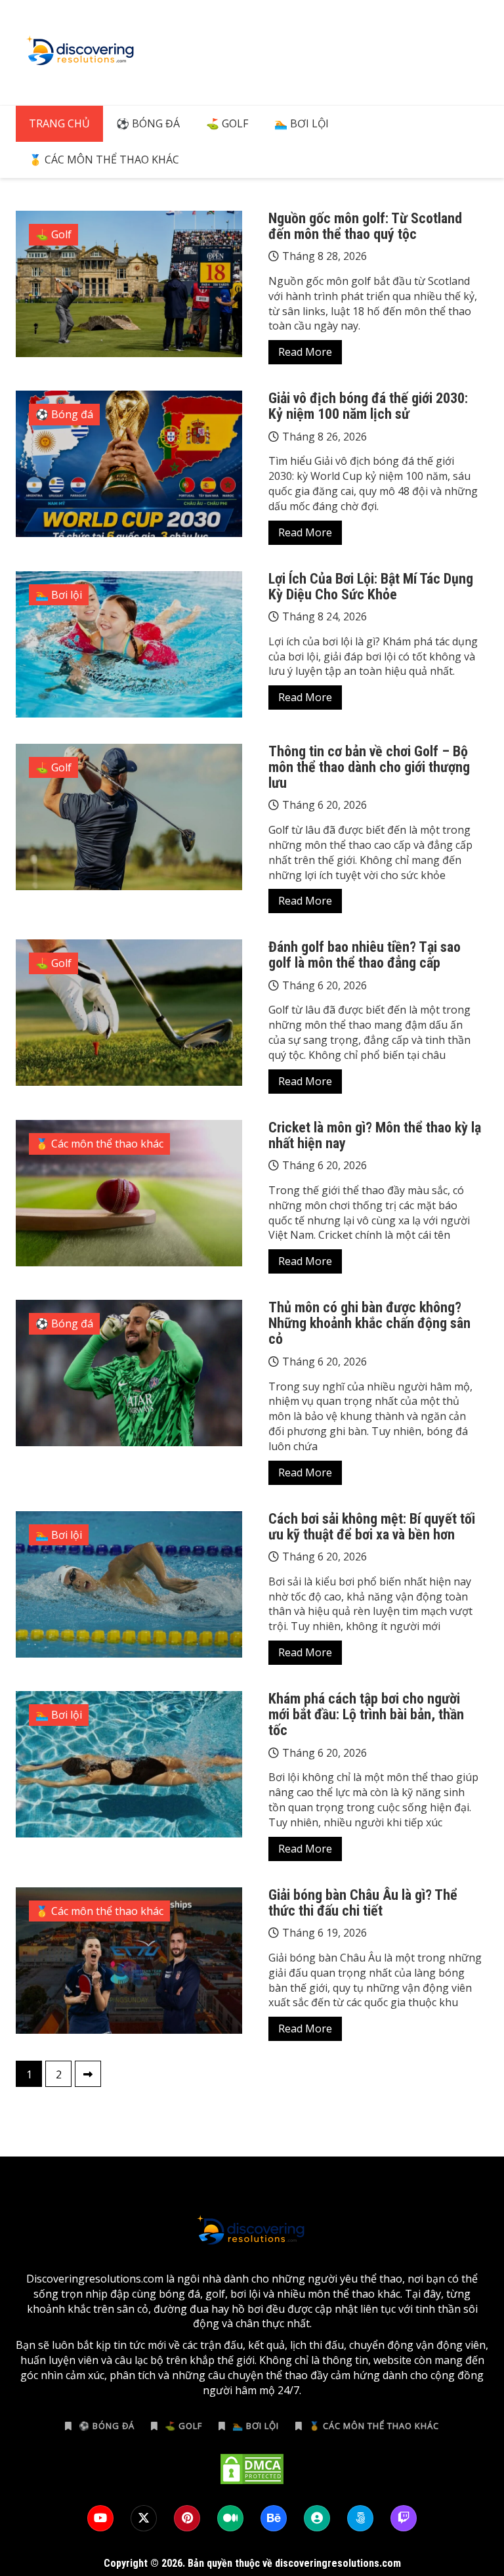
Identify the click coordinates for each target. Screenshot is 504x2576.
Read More (305, 352)
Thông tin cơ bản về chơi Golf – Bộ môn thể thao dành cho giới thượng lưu (369, 767)
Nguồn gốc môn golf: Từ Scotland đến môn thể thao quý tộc (365, 226)
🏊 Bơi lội (302, 123)
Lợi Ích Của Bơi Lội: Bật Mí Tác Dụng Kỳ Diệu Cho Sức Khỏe (371, 587)
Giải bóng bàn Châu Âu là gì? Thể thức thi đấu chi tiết (363, 1903)
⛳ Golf (227, 123)
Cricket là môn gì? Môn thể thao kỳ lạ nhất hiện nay (375, 1135)
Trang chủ (59, 123)
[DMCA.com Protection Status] (252, 2469)
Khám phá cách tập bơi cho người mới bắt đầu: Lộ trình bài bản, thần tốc (366, 1714)
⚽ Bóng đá (148, 123)
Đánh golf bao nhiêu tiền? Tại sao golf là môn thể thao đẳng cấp (365, 955)
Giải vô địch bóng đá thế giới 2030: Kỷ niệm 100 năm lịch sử (368, 406)
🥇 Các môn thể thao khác (104, 160)
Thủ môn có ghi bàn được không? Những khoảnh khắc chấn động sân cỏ (369, 1323)
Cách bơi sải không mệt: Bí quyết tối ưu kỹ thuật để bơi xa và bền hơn (372, 1527)
